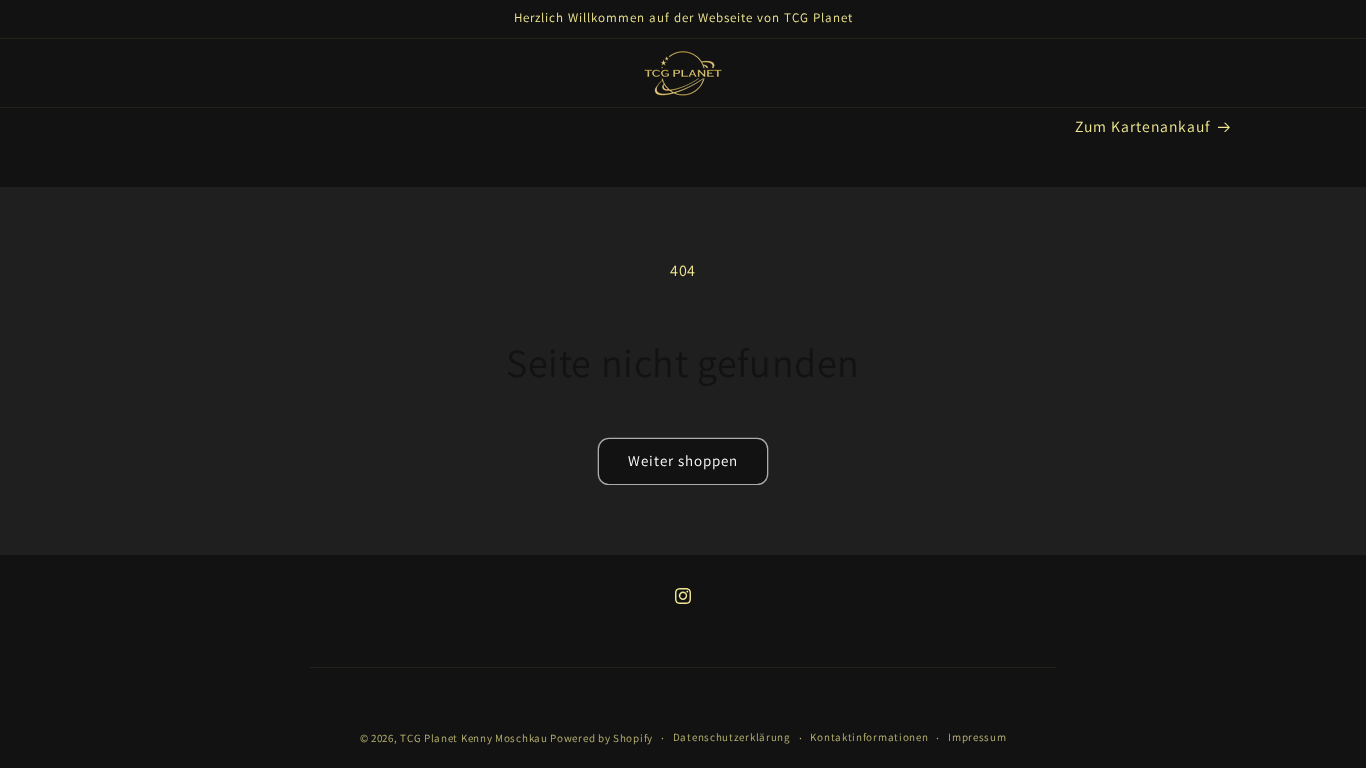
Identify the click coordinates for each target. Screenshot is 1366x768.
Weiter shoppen (683, 460)
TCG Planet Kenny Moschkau (474, 738)
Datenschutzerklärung (732, 737)
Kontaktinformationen (869, 737)
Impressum (977, 737)
